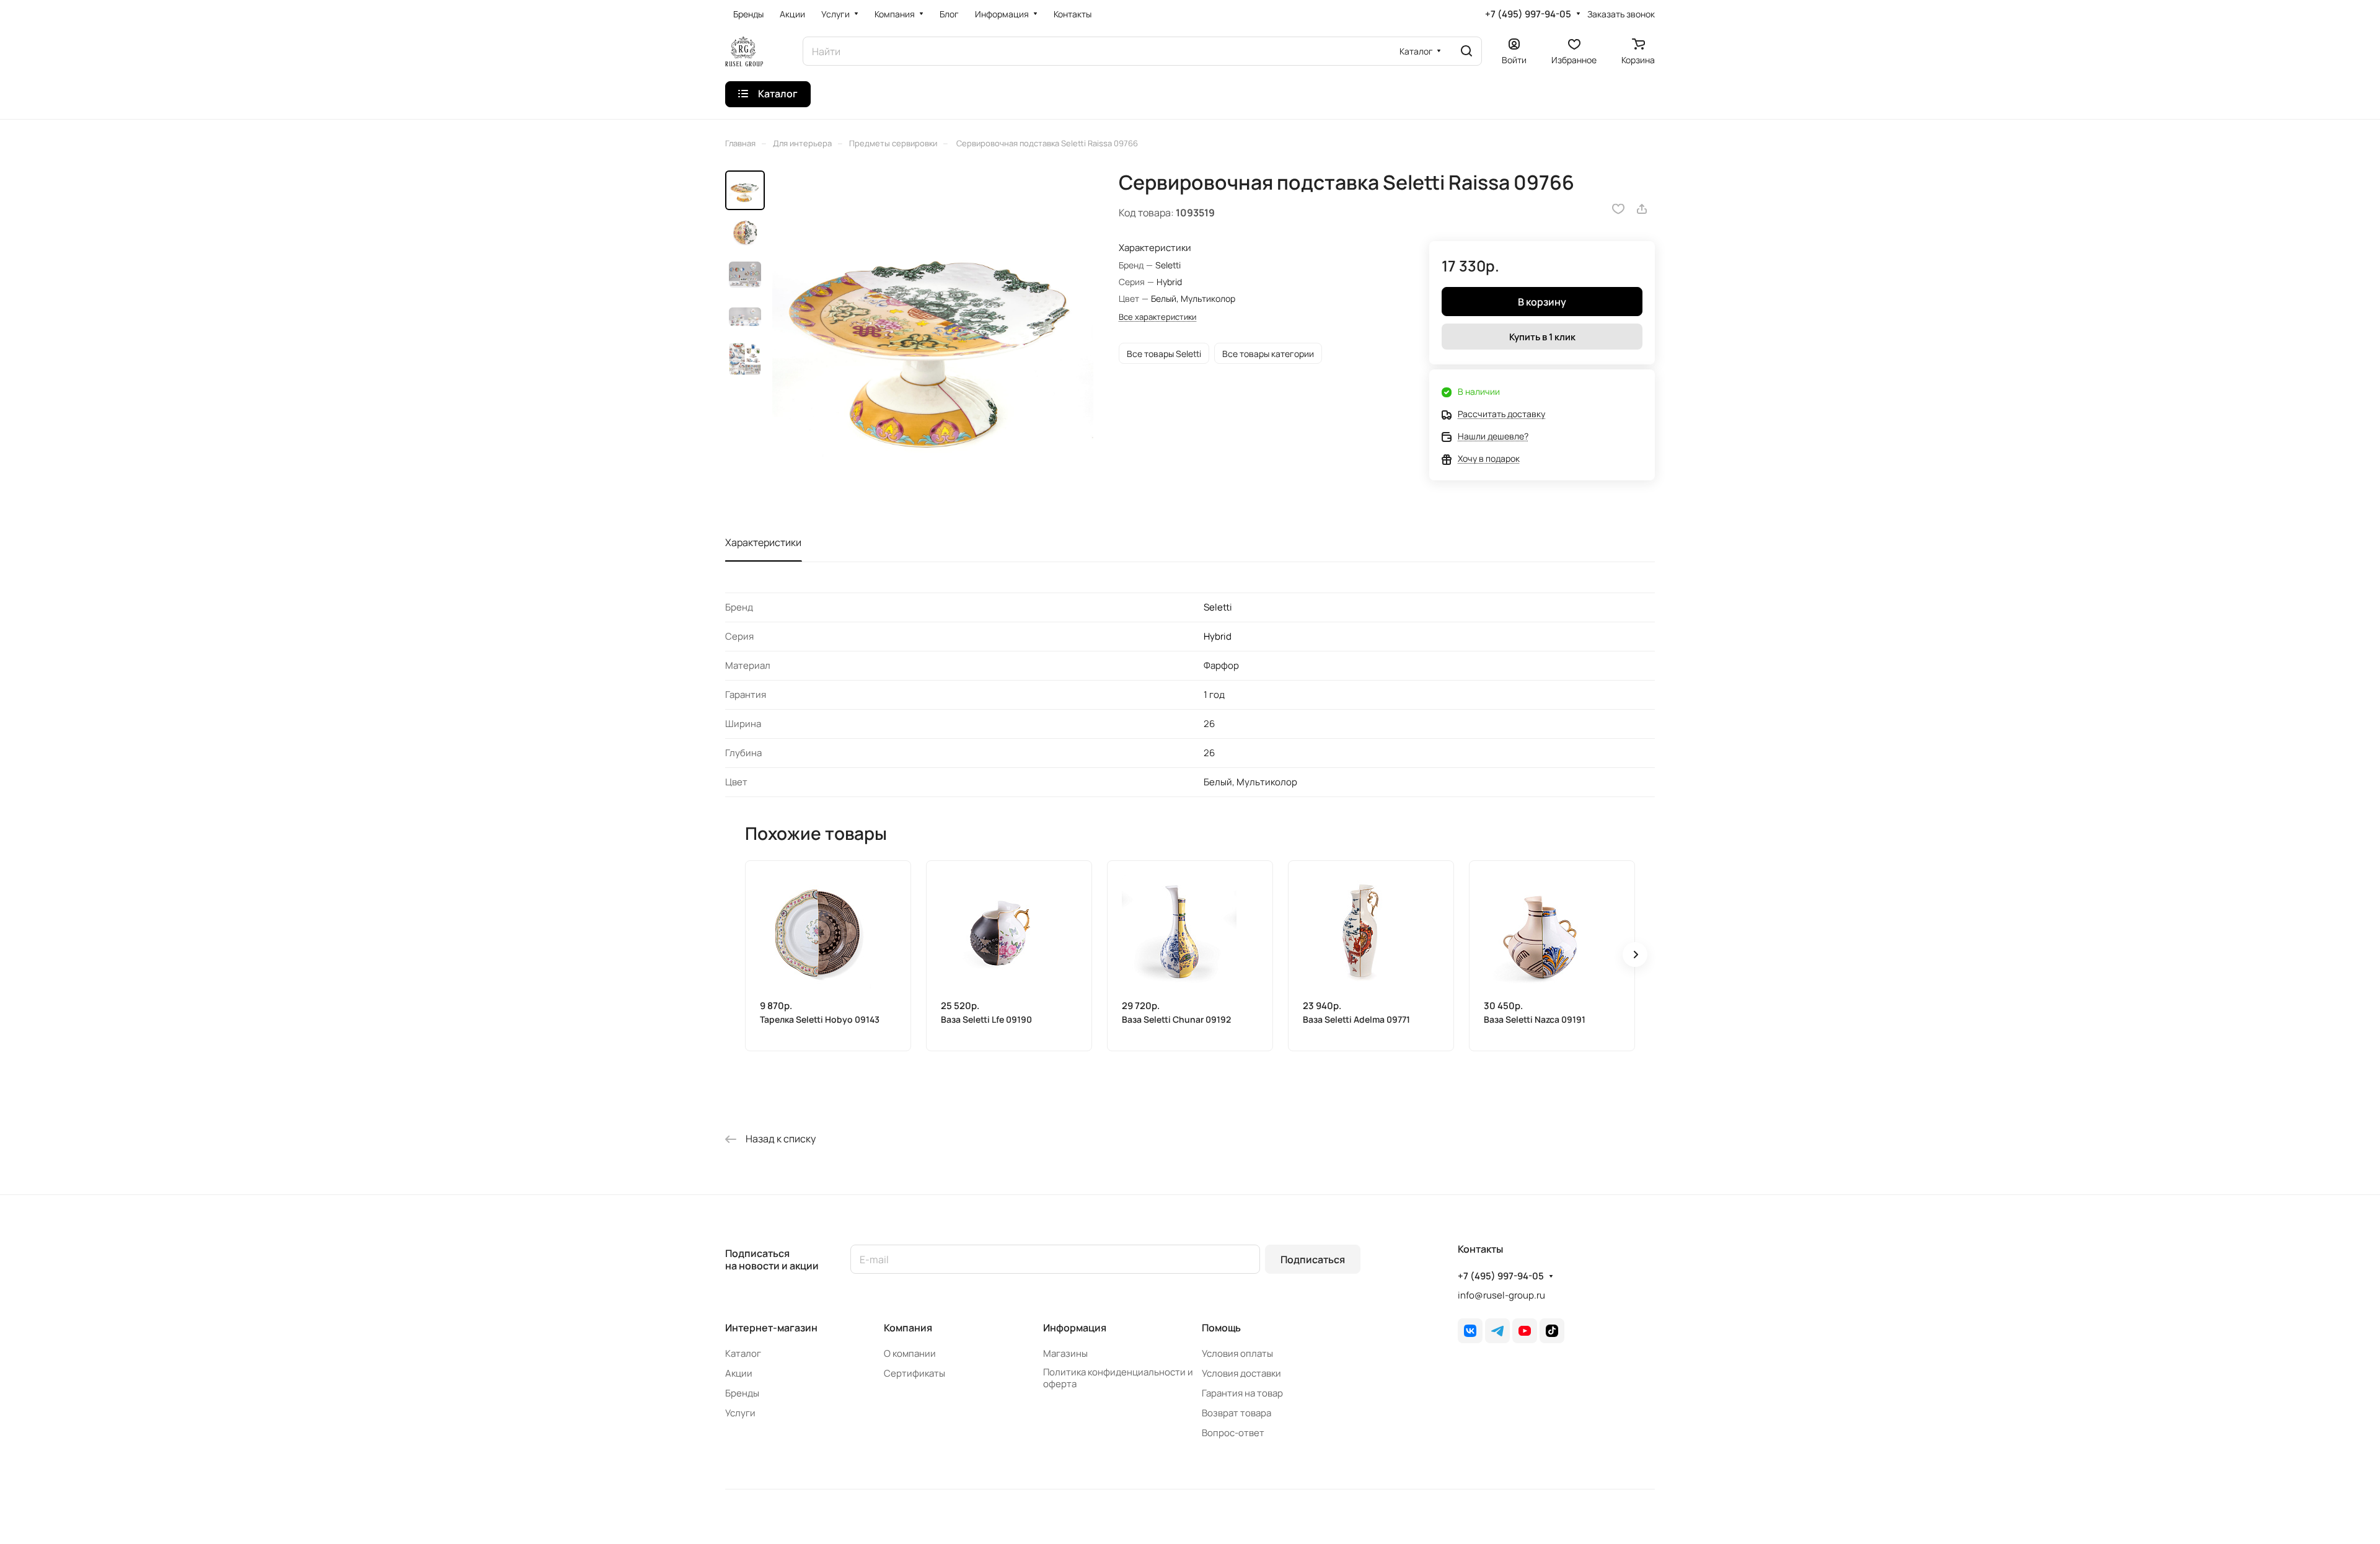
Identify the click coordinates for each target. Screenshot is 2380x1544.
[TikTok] (1552, 1331)
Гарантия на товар (1242, 1393)
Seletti (1218, 607)
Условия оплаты (1237, 1353)
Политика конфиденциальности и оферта (1118, 1378)
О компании (910, 1353)
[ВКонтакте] (1470, 1331)
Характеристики (763, 542)
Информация (1075, 1328)
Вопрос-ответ (1233, 1433)
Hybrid (1218, 636)
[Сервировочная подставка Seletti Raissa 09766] (933, 331)
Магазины (1065, 1353)
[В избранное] (1618, 209)
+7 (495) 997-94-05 (1528, 14)
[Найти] (1466, 51)
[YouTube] (1525, 1331)
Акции (739, 1373)
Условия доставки (1241, 1373)
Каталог (743, 1353)
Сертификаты (915, 1373)
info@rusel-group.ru (1501, 1295)
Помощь (1221, 1328)
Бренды (742, 1393)
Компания (908, 1328)
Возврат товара (1236, 1413)
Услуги (740, 1413)
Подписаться (1313, 1259)
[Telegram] (1497, 1331)
